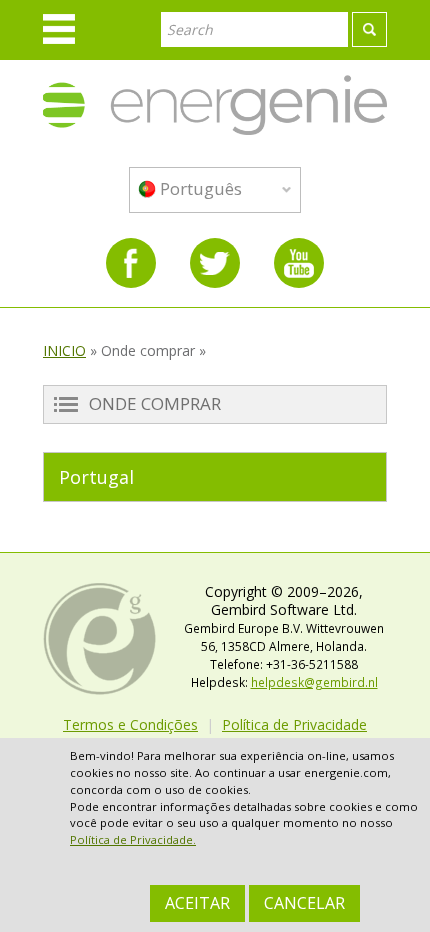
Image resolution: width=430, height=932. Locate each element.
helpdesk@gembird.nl (314, 682)
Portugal (96, 477)
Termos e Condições (130, 724)
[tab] (215, 477)
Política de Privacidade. (133, 839)
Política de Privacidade (294, 724)
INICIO (64, 350)
